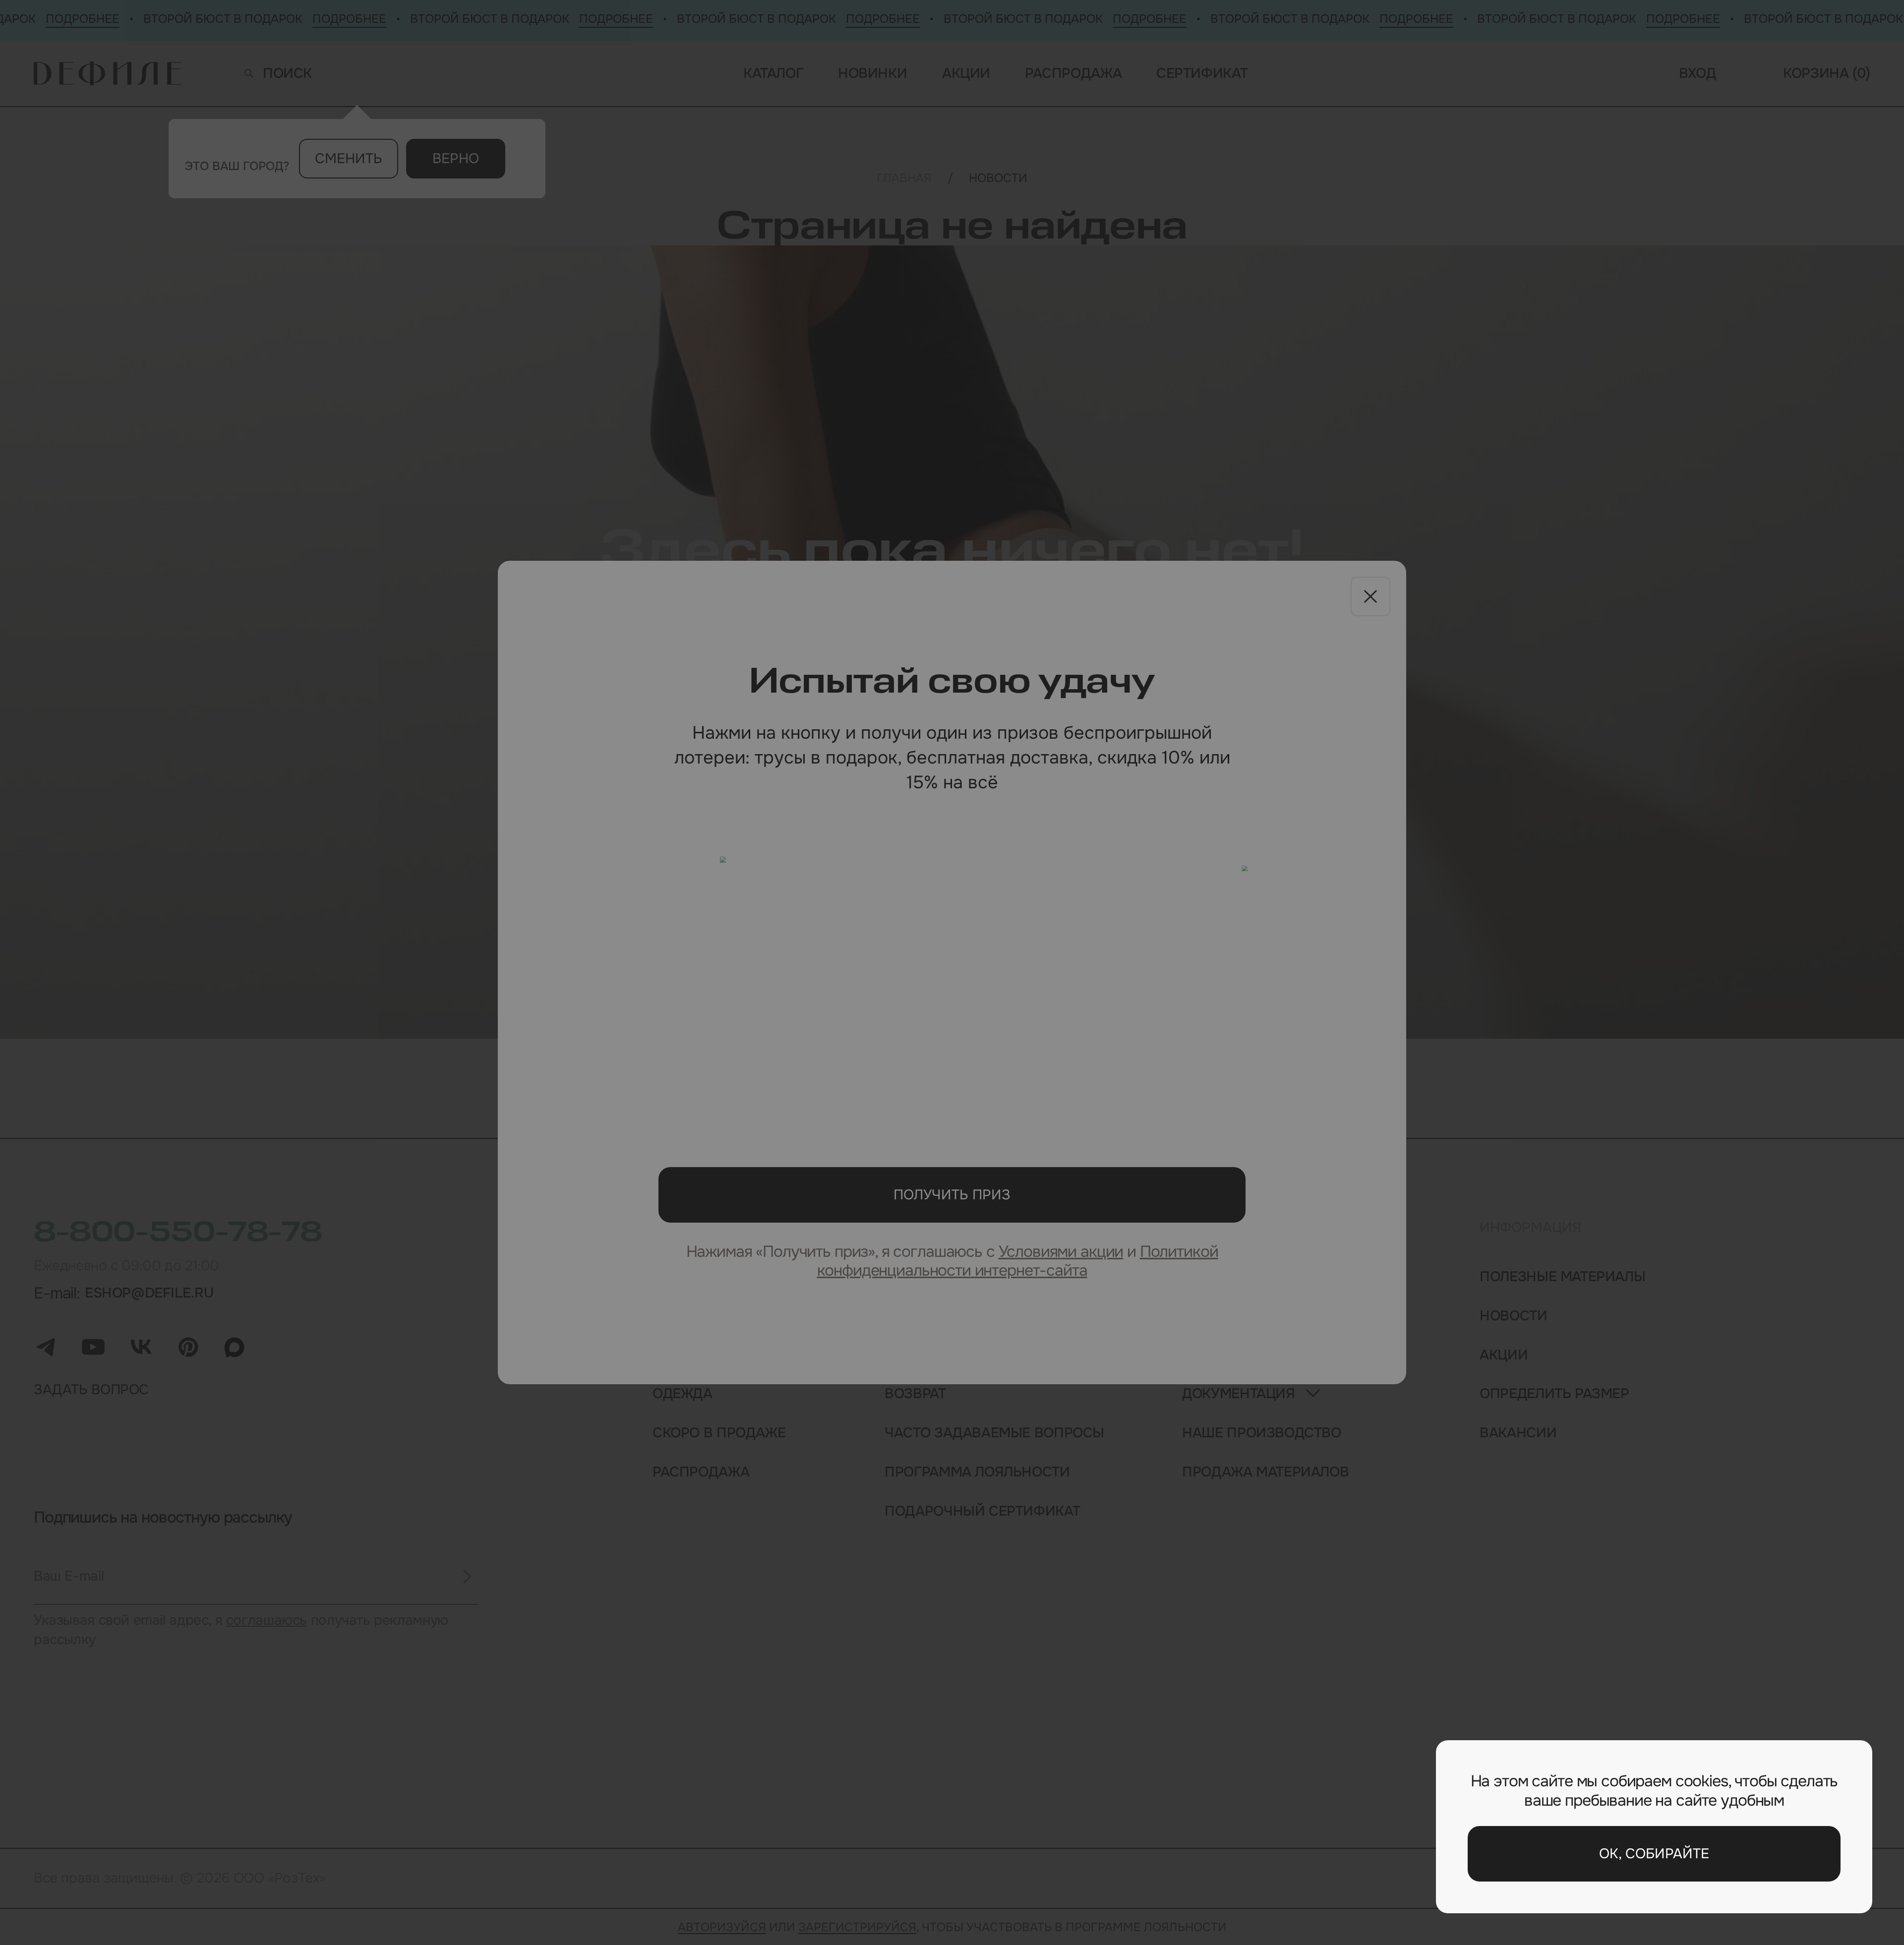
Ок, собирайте (1654, 1854)
